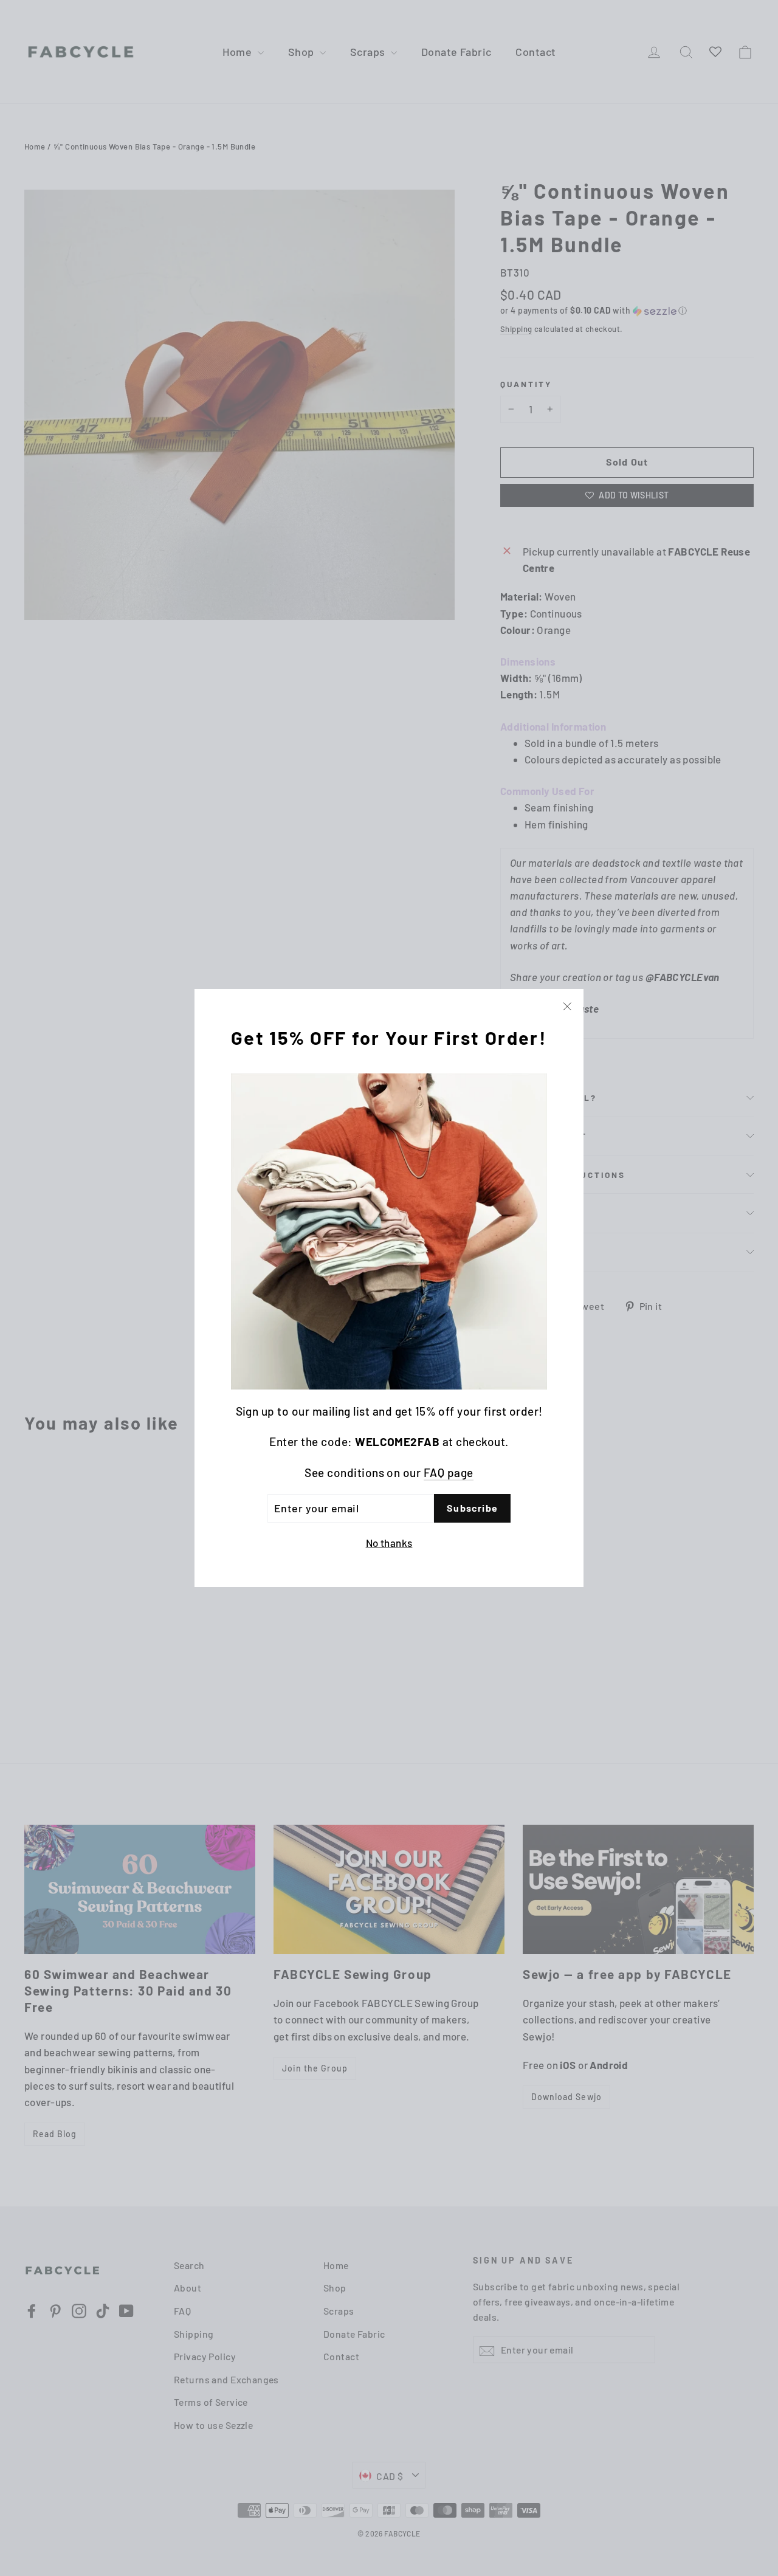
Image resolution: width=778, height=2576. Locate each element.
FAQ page (449, 1472)
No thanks (389, 1542)
